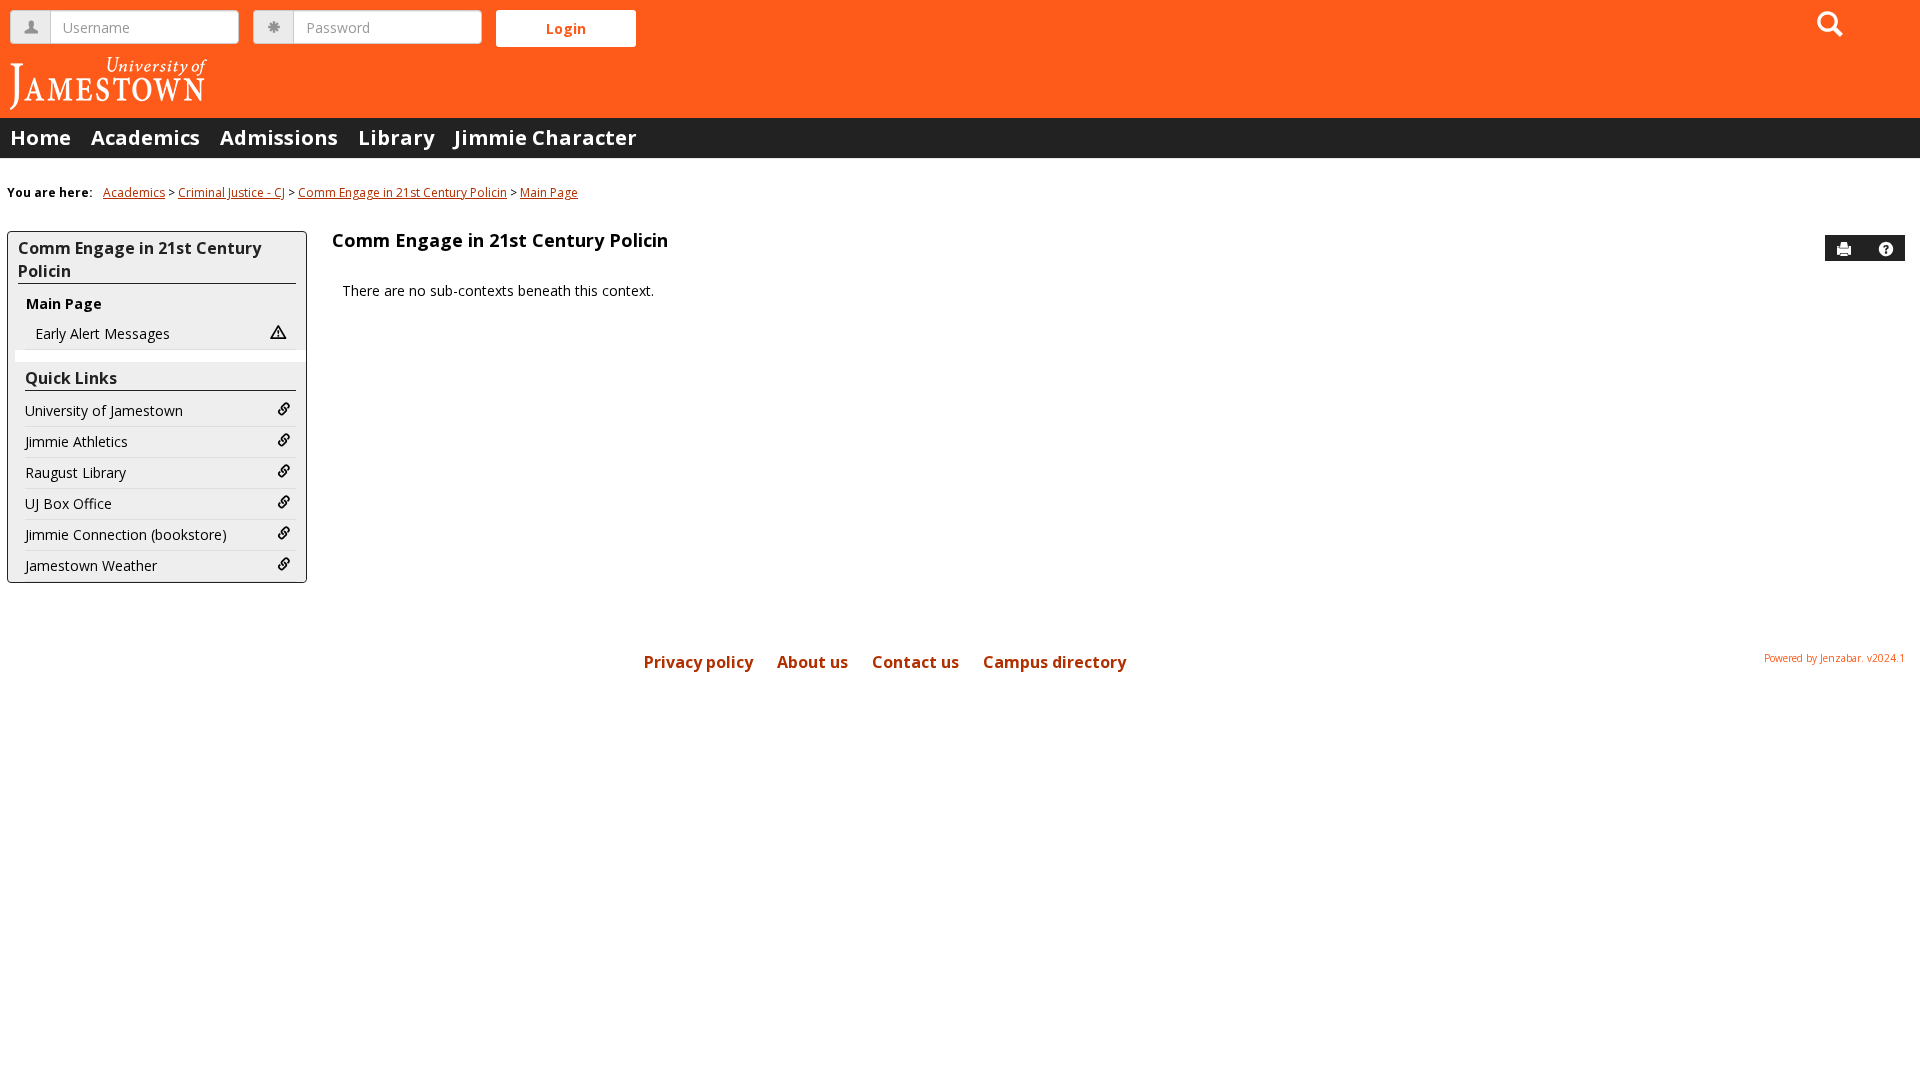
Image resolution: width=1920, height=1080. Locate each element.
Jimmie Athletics (76, 441)
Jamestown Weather (91, 565)
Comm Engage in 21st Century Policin (402, 192)
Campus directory (1054, 662)
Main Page (549, 192)
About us (812, 662)
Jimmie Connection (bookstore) (126, 534)
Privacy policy (698, 662)
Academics (145, 137)
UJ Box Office (68, 503)
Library (396, 137)
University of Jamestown (104, 410)
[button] (1886, 249)
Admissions (279, 137)
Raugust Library (75, 472)
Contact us (915, 662)
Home (40, 137)
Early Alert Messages (102, 333)
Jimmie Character (545, 137)
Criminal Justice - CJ (231, 192)
